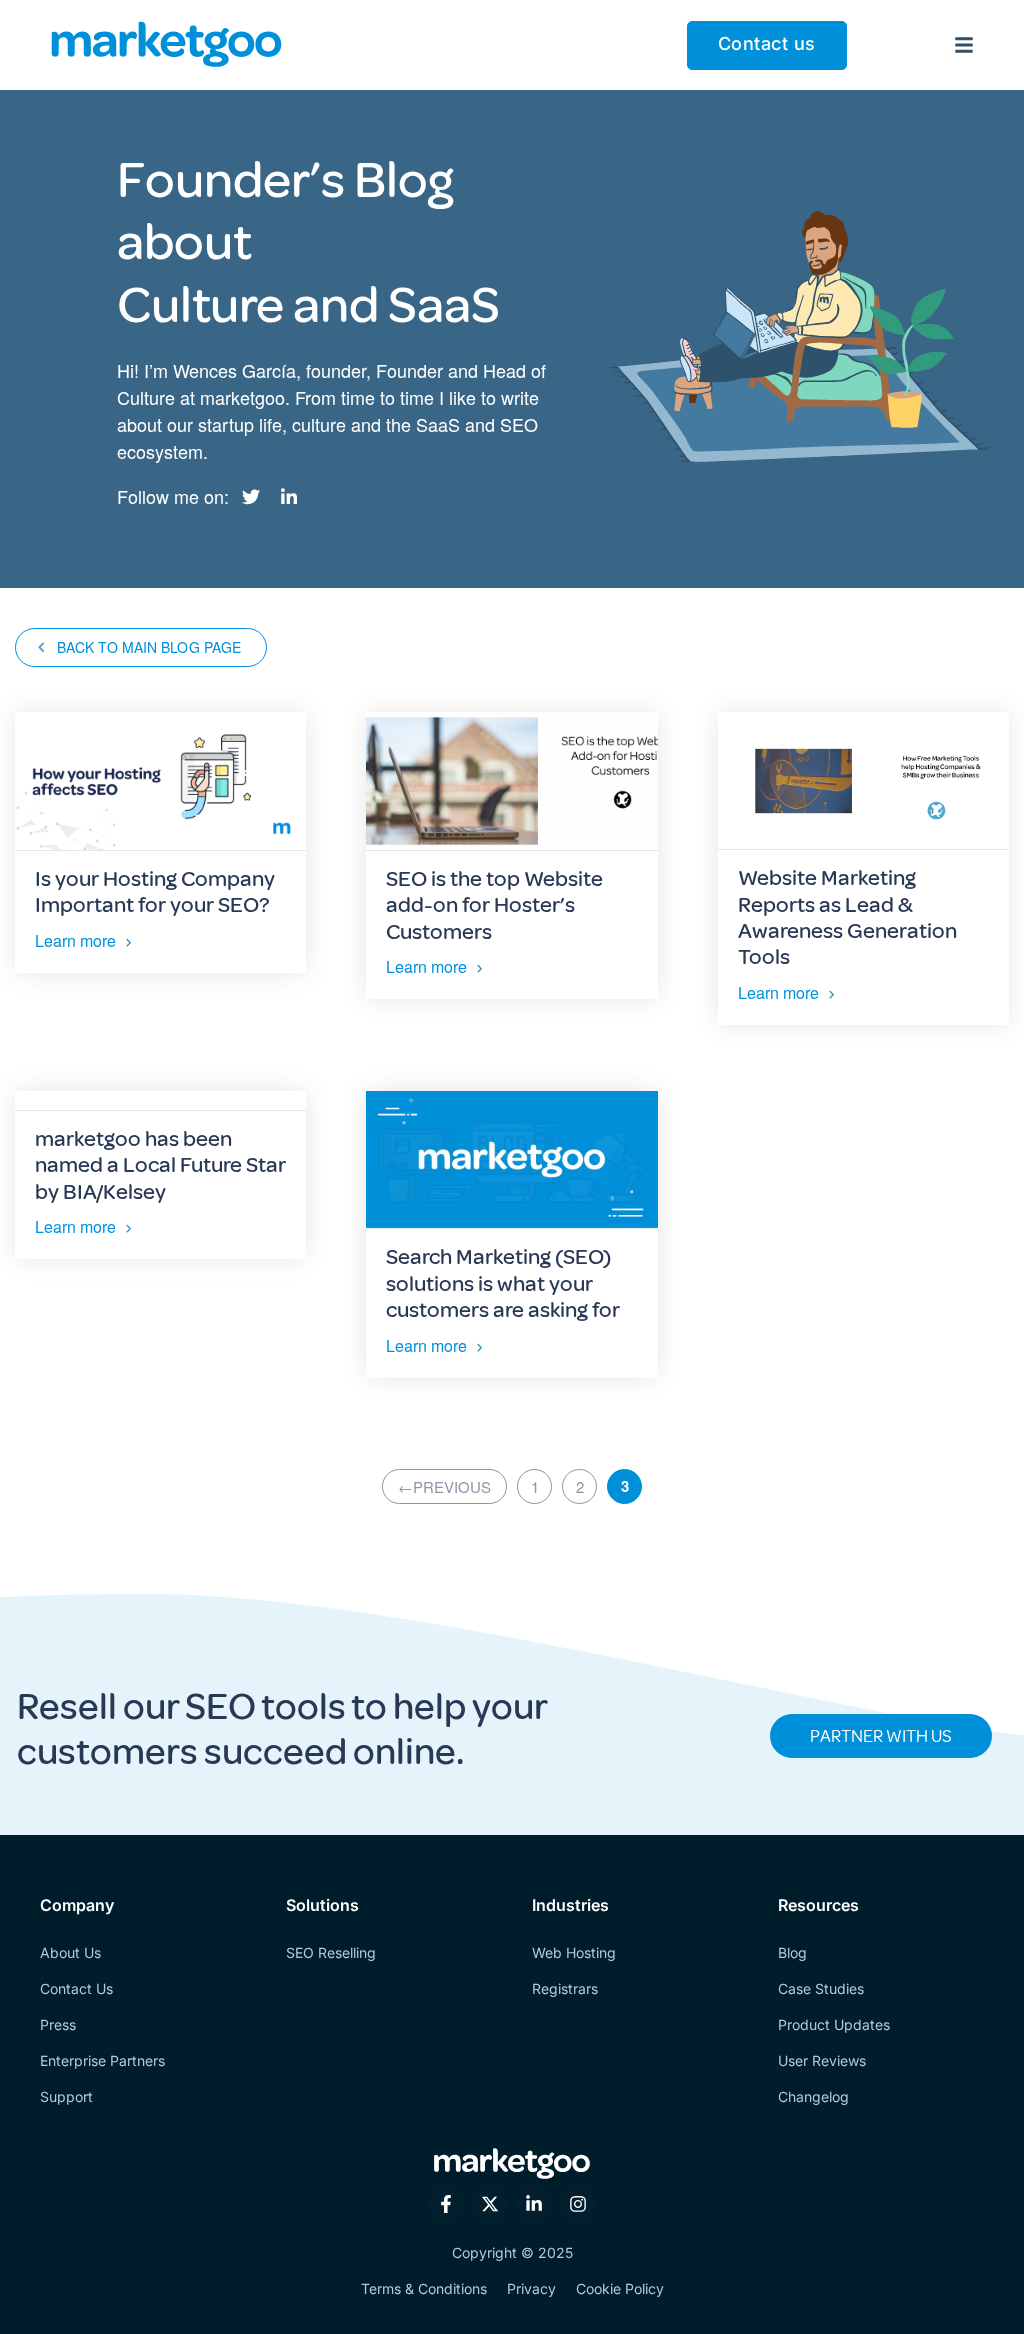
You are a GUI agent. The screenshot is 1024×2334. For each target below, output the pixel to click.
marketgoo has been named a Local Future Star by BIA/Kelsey (160, 1165)
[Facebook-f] (446, 2204)
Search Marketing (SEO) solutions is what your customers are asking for (503, 1283)
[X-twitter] (490, 2204)
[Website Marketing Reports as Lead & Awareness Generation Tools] (863, 781)
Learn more (75, 940)
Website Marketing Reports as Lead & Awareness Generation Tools (847, 917)
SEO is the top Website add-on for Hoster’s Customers (494, 905)
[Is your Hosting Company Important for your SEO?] (160, 781)
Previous (444, 1486)
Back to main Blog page (149, 647)
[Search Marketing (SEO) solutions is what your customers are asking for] (511, 1160)
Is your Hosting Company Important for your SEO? (155, 892)
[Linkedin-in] (534, 2204)
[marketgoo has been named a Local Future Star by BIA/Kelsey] (160, 1101)
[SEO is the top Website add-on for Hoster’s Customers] (511, 781)
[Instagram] (578, 2204)
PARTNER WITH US (881, 1736)
